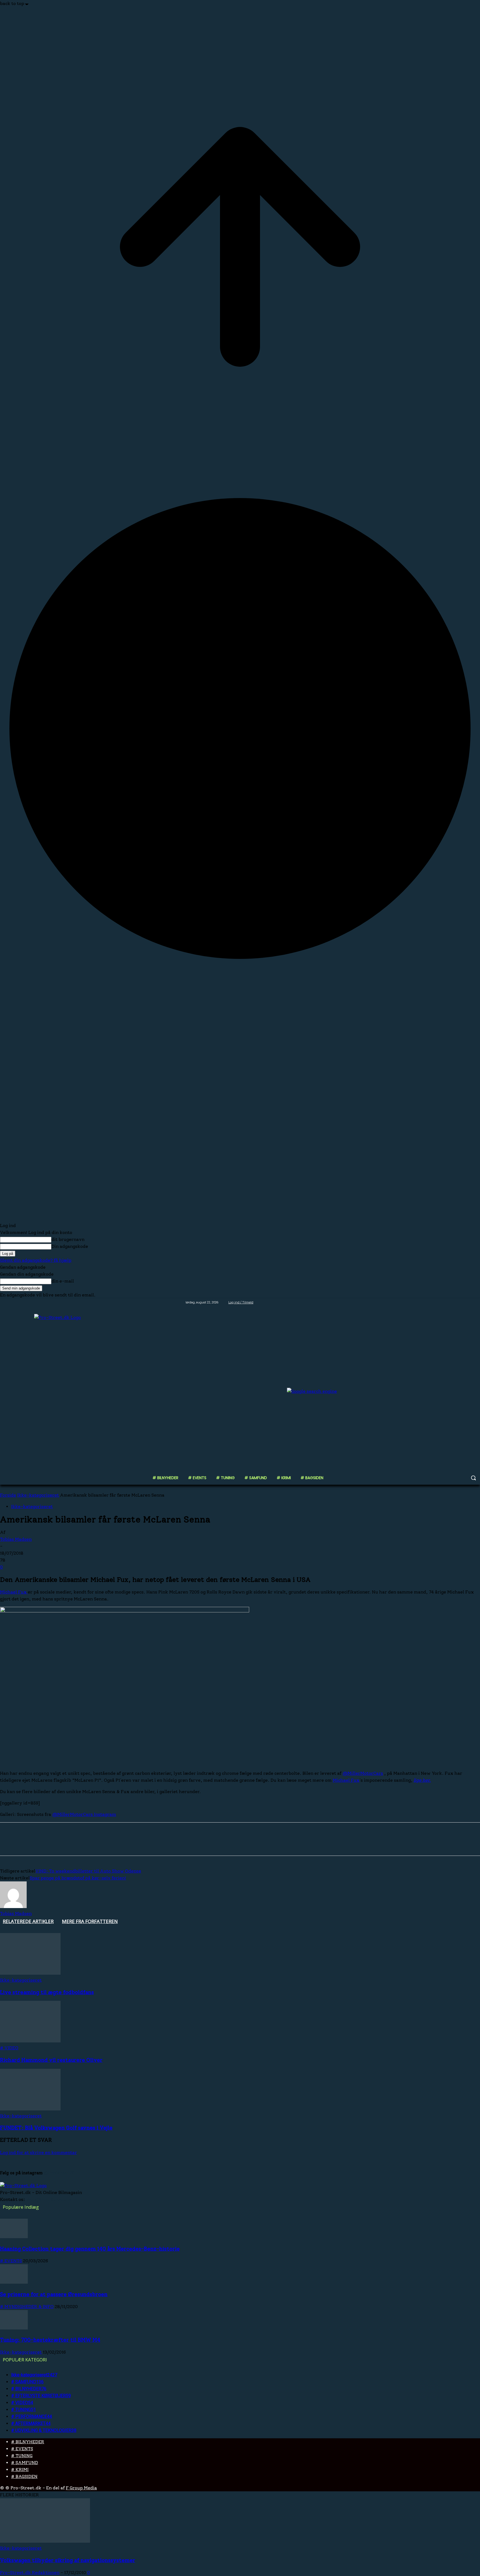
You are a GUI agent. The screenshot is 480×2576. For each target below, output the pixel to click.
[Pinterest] (49, 1844)
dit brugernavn (68, 1239)
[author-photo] (13, 1907)
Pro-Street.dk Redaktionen (30, 2573)
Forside (8, 1495)
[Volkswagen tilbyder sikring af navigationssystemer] (45, 2541)
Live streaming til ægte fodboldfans (47, 1992)
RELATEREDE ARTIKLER (28, 1921)
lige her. (422, 1780)
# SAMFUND (25, 2463)
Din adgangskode (70, 1246)
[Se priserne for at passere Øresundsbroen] (14, 2282)
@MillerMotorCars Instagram (84, 1814)
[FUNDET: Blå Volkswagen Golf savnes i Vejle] (30, 2109)
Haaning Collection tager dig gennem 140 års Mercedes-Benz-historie (90, 2249)
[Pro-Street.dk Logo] (72, 1391)
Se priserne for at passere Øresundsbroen (54, 2294)
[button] (473, 1478)
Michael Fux (14, 1592)
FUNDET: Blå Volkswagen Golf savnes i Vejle (56, 2128)
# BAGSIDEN (24, 2476)
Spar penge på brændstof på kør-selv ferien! (78, 1878)
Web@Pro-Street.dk (49, 2199)
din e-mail (63, 1281)
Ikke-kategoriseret (38, 1495)
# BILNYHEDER (28, 2442)
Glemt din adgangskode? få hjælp (36, 1260)
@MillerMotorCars (363, 1773)
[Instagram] (454, 1302)
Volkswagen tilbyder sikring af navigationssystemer (68, 2560)
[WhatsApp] (69, 1844)
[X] (462, 1302)
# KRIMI (20, 2470)
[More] (89, 1844)
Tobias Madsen (16, 1539)
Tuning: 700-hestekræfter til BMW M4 (50, 2340)
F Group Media (81, 2488)
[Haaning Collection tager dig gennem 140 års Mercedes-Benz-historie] (14, 2237)
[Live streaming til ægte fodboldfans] (30, 1973)
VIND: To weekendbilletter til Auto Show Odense (88, 1871)
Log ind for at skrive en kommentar (38, 2152)
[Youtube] (477, 1302)
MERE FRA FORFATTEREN (90, 1921)
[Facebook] (446, 1302)
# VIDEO (9, 2048)
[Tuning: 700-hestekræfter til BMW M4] (14, 2328)
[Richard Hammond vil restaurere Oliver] (30, 2041)
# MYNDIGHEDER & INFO (27, 2307)
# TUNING (22, 2456)
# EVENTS (11, 2261)
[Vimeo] (469, 1302)
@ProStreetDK (59, 2173)
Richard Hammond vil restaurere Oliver (51, 2060)
